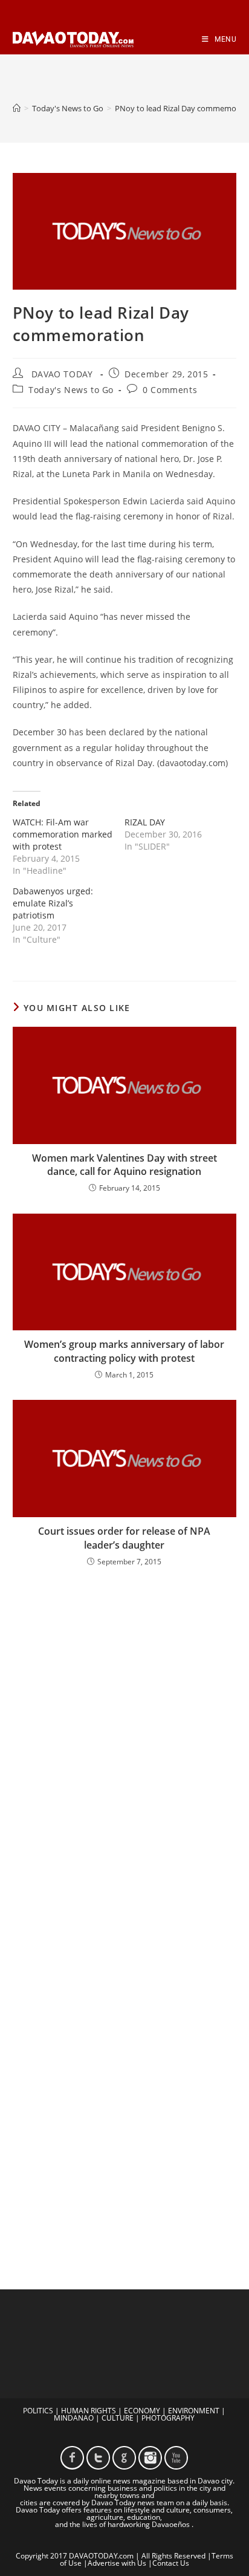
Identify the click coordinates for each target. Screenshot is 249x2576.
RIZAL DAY (145, 822)
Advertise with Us (117, 2563)
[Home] (17, 108)
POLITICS (38, 2411)
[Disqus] (125, 1735)
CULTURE (118, 2418)
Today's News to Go (71, 390)
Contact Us (171, 2563)
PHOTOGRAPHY (168, 2418)
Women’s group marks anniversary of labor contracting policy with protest (124, 1351)
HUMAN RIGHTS (89, 2411)
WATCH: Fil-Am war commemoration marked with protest (63, 834)
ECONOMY (142, 2411)
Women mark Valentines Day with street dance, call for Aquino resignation (124, 1165)
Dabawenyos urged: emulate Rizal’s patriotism (53, 903)
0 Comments (170, 390)
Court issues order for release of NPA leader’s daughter (124, 1538)
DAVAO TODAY (62, 374)
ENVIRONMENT (194, 2411)
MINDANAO (74, 2418)
